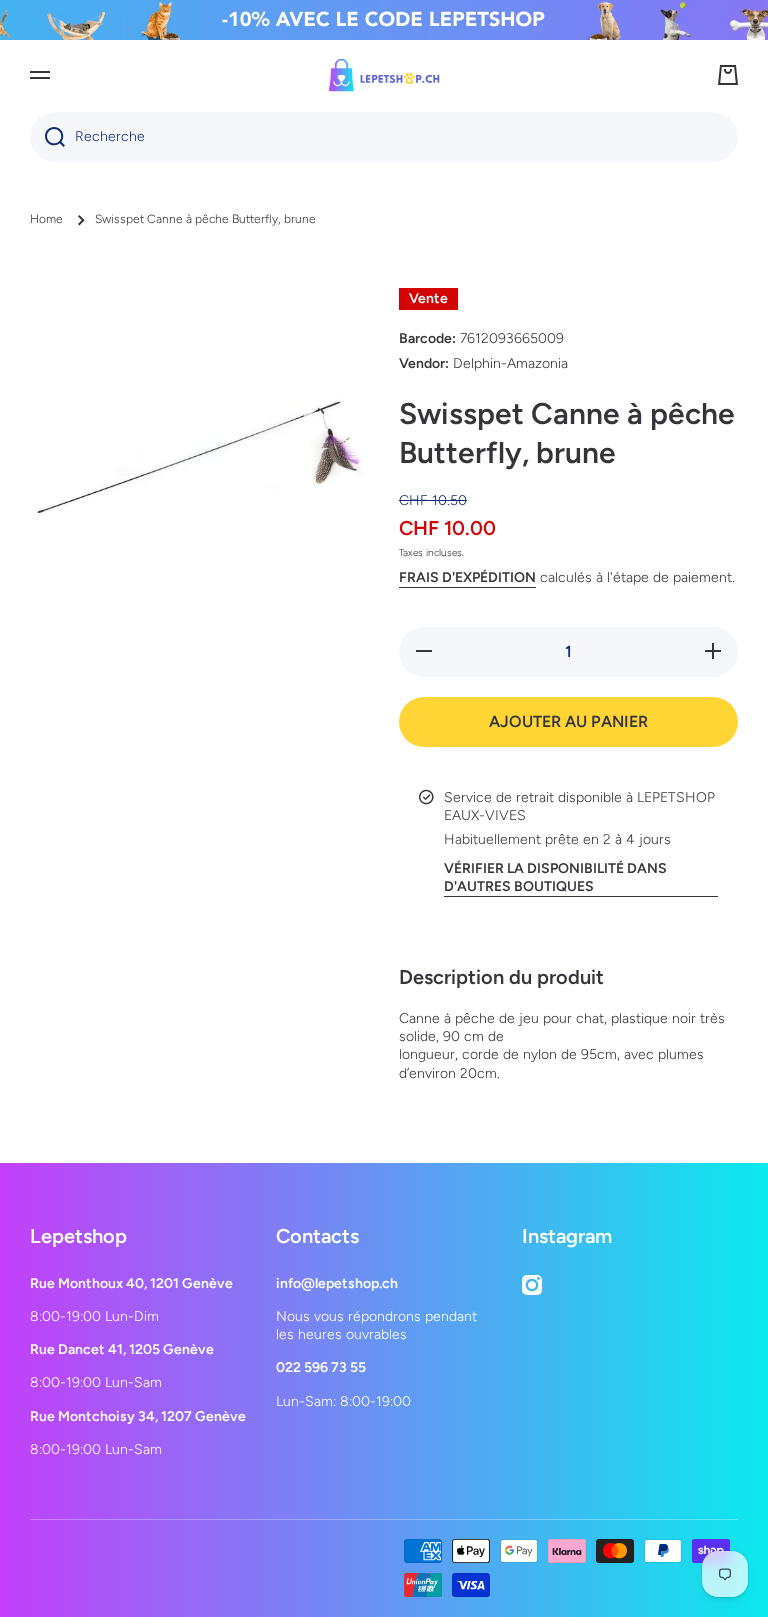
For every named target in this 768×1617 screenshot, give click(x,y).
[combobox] (384, 137)
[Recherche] (47, 137)
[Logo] (384, 75)
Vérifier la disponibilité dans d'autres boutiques (555, 877)
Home (46, 219)
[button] (728, 75)
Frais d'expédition (467, 577)
